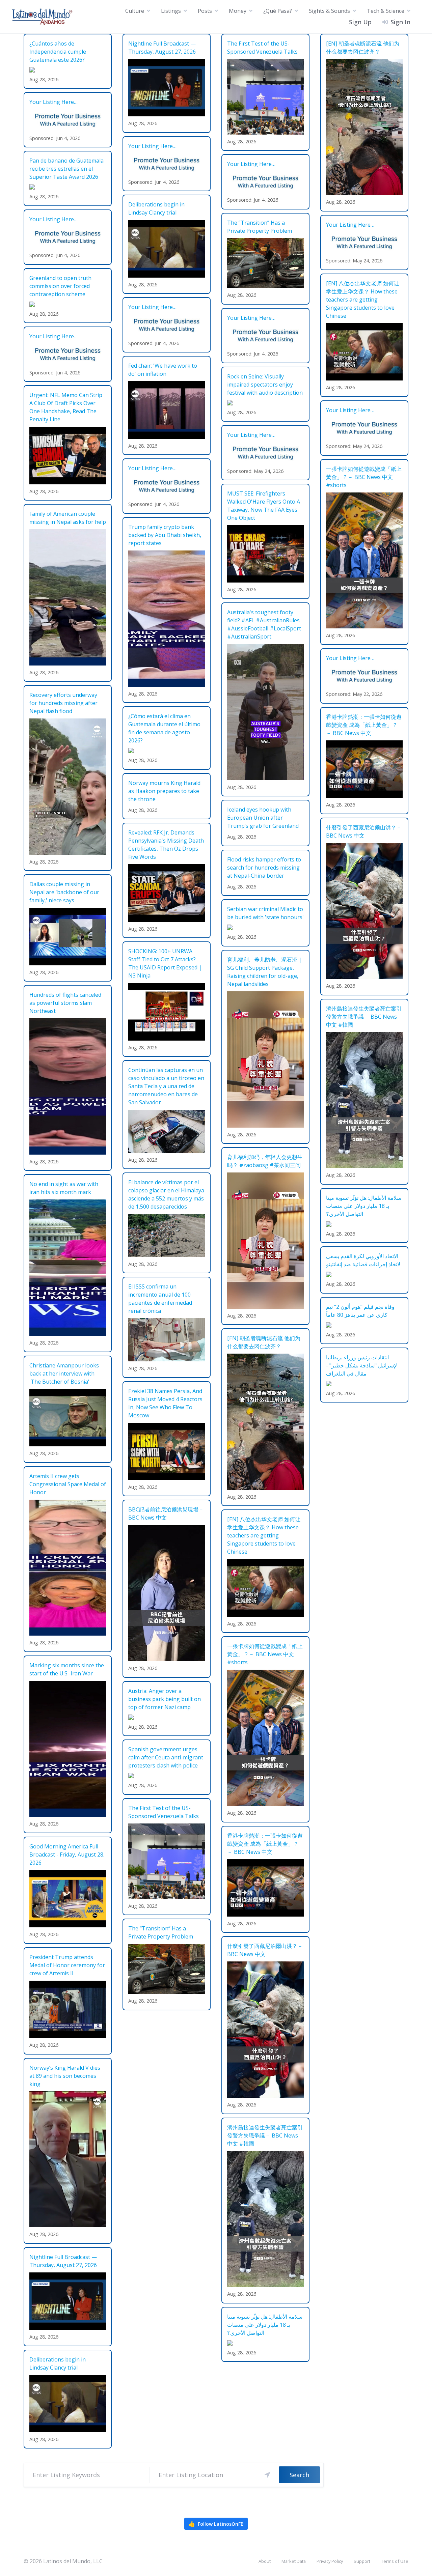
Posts (205, 11)
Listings (171, 11)
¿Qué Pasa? (278, 11)
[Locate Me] (267, 2475)
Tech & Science (386, 11)
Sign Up (360, 22)
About (265, 2561)
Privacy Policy (330, 2561)
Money (238, 11)
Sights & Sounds (329, 11)
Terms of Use (395, 2561)
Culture (135, 11)
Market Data (294, 2561)
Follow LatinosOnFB (216, 2524)
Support (362, 2561)
